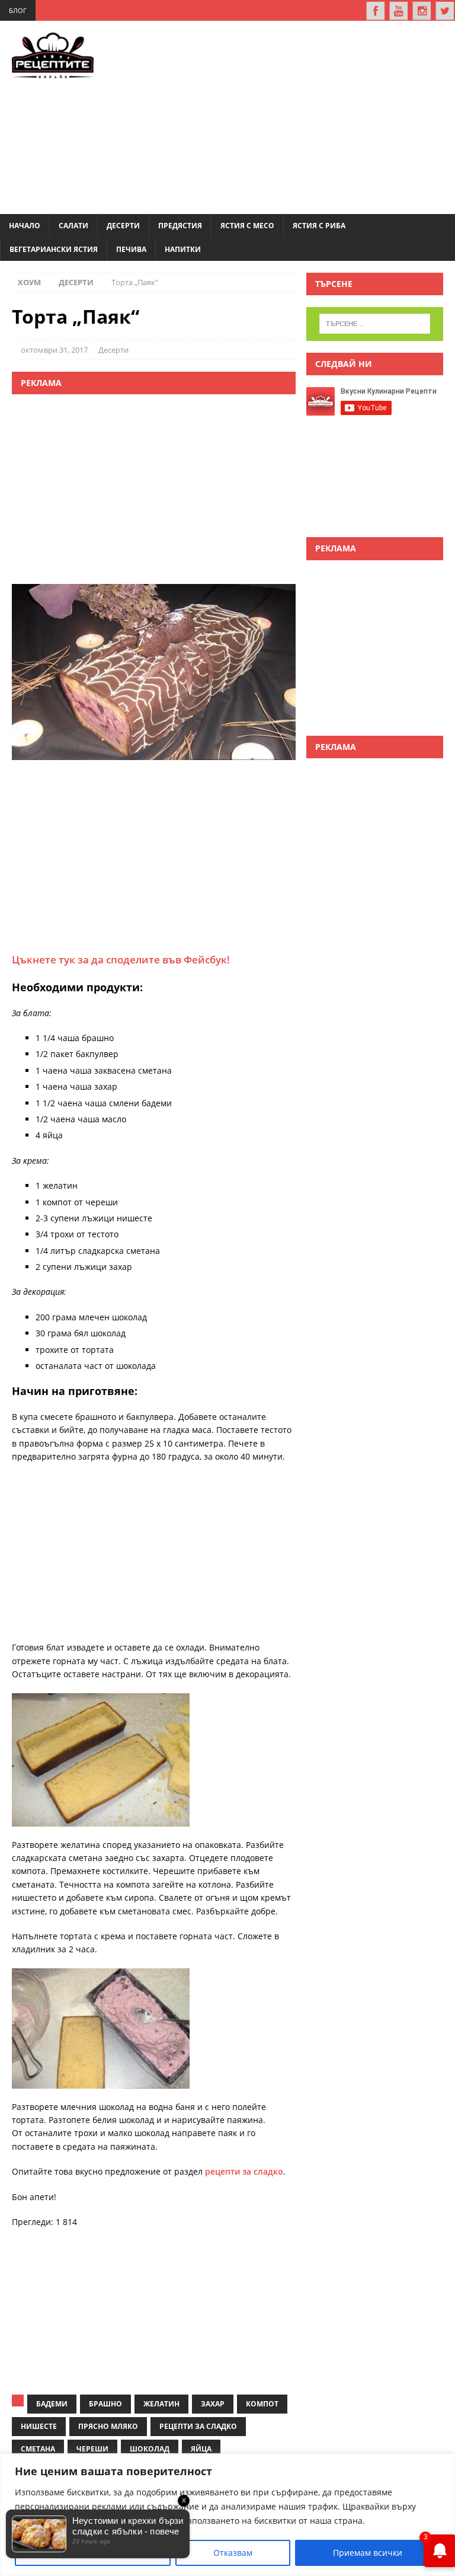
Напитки (183, 249)
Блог (18, 10)
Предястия (180, 226)
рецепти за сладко (244, 2171)
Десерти (123, 226)
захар (213, 2404)
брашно (105, 2404)
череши (92, 2449)
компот (262, 2404)
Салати (73, 226)
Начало (25, 226)
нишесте (39, 2426)
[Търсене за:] (375, 324)
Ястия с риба (319, 226)
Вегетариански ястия (54, 249)
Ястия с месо (247, 226)
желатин (161, 2404)
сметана (38, 2449)
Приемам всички (368, 2553)
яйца (201, 2449)
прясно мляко (108, 2426)
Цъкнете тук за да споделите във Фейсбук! (121, 960)
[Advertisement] (292, 116)
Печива (131, 249)
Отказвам (233, 2553)
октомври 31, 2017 (54, 350)
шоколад (150, 2449)
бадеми (52, 2404)
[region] (227, 2515)
